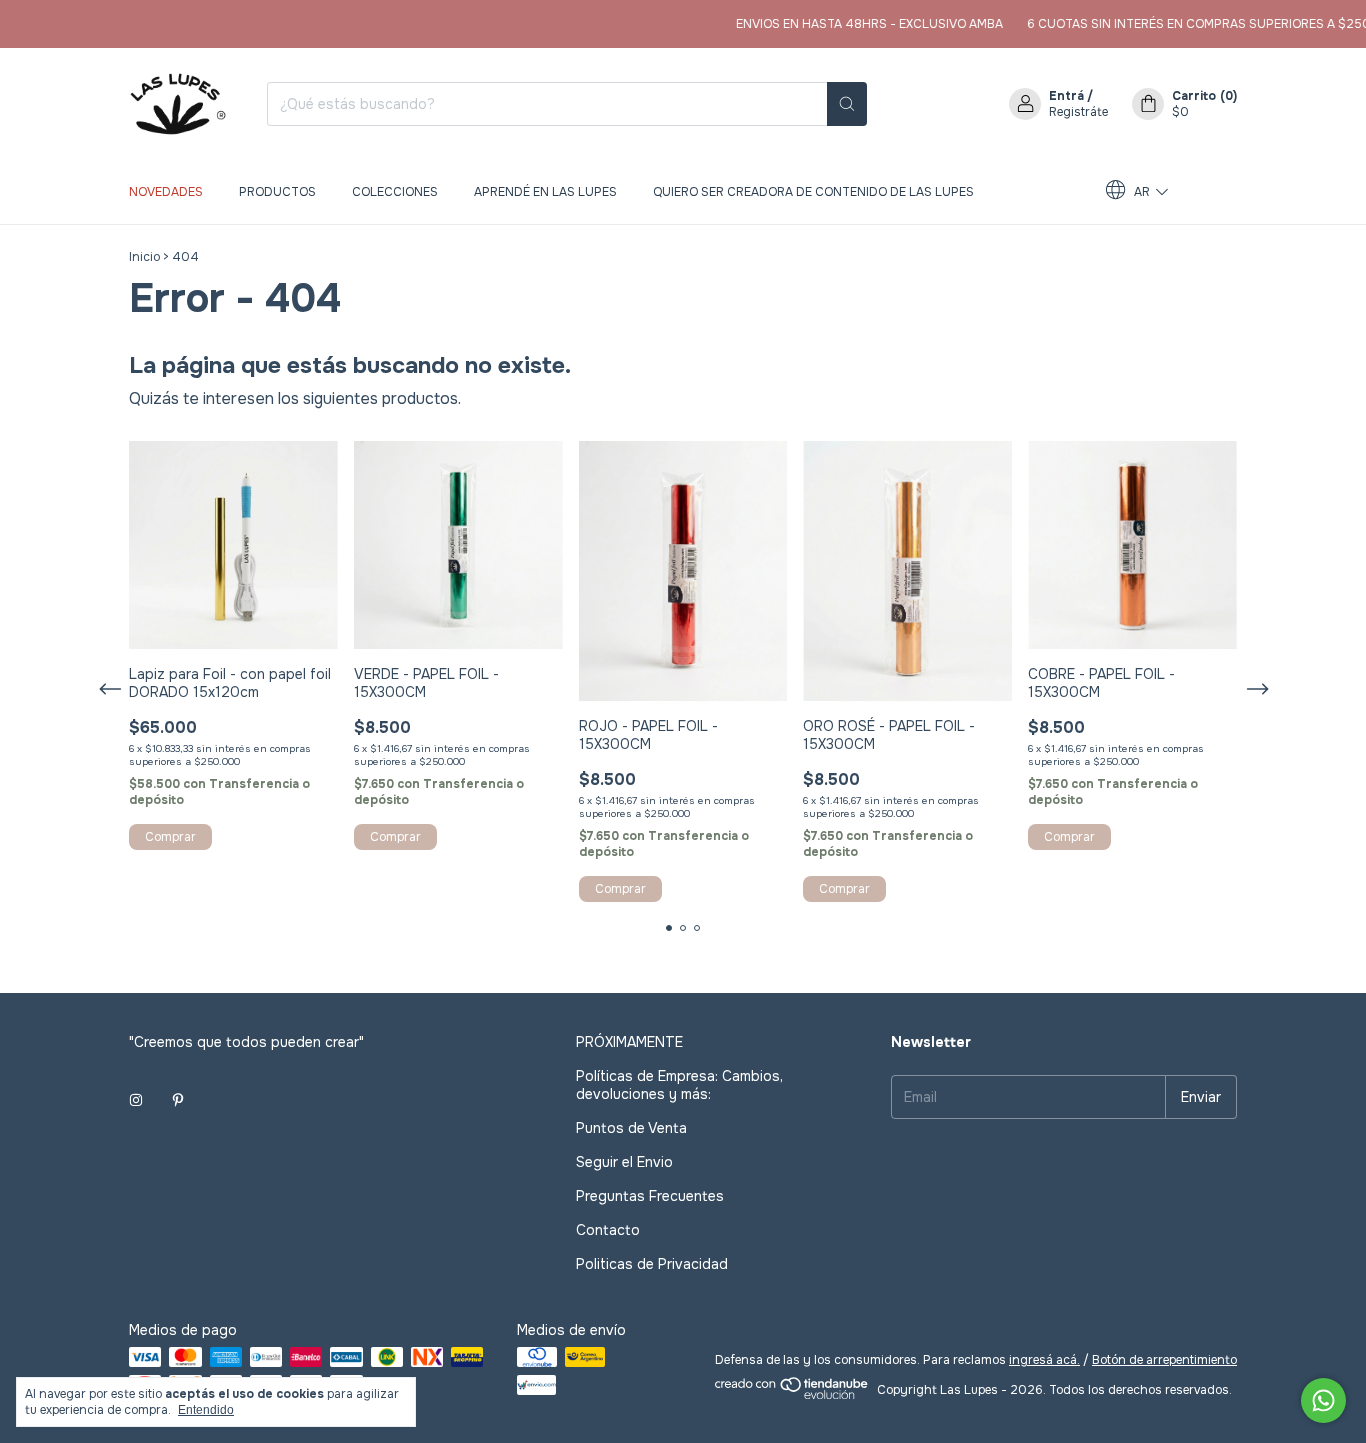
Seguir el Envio (624, 1162)
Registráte (1078, 112)
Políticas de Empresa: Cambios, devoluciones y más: (679, 1085)
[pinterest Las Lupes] (178, 1100)
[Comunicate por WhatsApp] (1323, 1400)
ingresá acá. (1044, 1360)
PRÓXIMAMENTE (629, 1042)
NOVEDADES (166, 192)
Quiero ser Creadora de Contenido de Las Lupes (813, 192)
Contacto (608, 1230)
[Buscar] (847, 104)
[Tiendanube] (792, 1395)
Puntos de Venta (631, 1128)
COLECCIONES (395, 192)
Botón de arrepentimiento (1164, 1360)
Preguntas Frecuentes (650, 1196)
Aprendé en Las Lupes (545, 192)
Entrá (1066, 96)
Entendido (206, 1410)
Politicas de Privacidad (652, 1264)
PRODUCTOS (277, 192)
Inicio (144, 257)
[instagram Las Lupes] (136, 1100)
